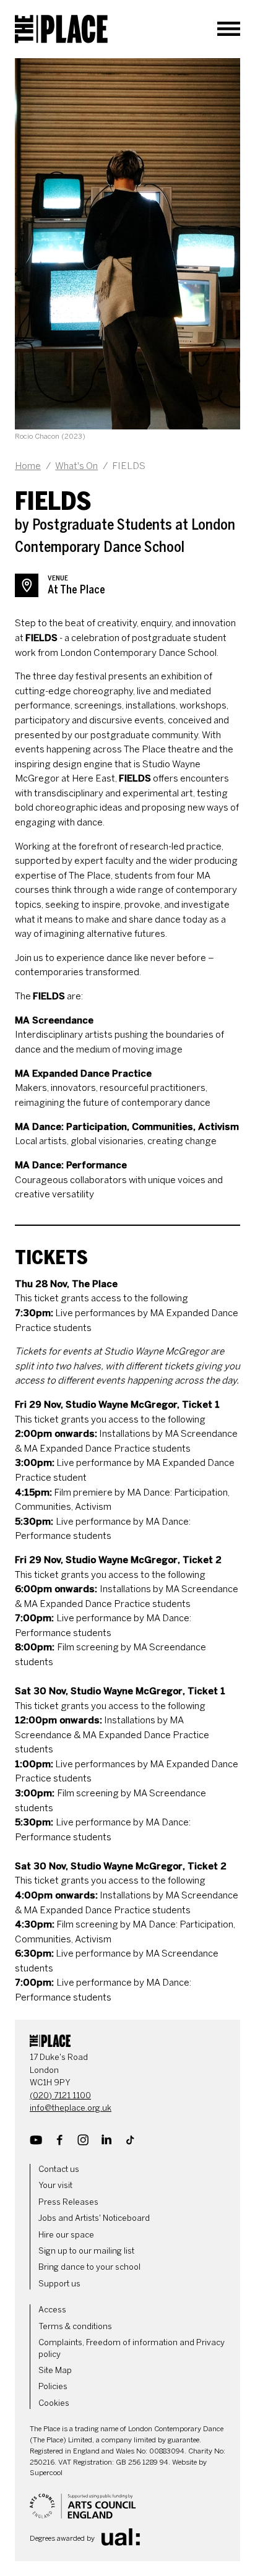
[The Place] (61, 29)
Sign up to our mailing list (86, 2251)
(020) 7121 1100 (60, 2096)
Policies (53, 2386)
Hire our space (66, 2235)
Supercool (46, 2473)
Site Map (55, 2370)
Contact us (59, 2169)
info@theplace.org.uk (71, 2108)
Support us (59, 2284)
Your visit (55, 2185)
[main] (127, 1032)
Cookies (54, 2403)
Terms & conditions (75, 2326)
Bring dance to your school (89, 2267)
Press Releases (68, 2202)
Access (52, 2310)
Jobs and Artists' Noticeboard (94, 2218)
